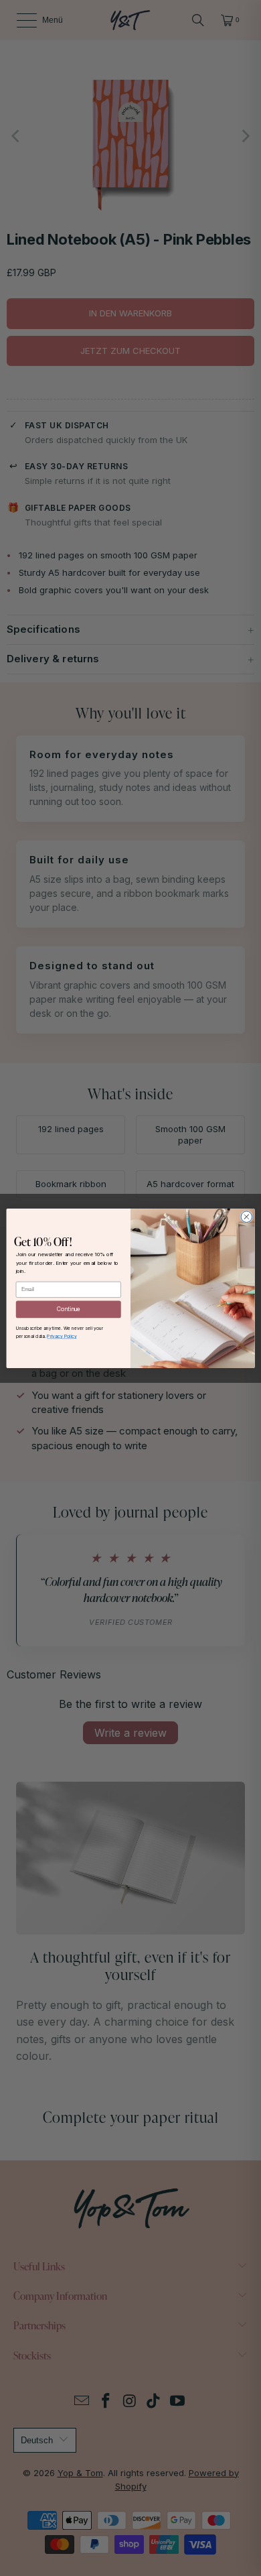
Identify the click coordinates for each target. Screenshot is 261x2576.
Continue (69, 1309)
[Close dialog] (247, 1216)
